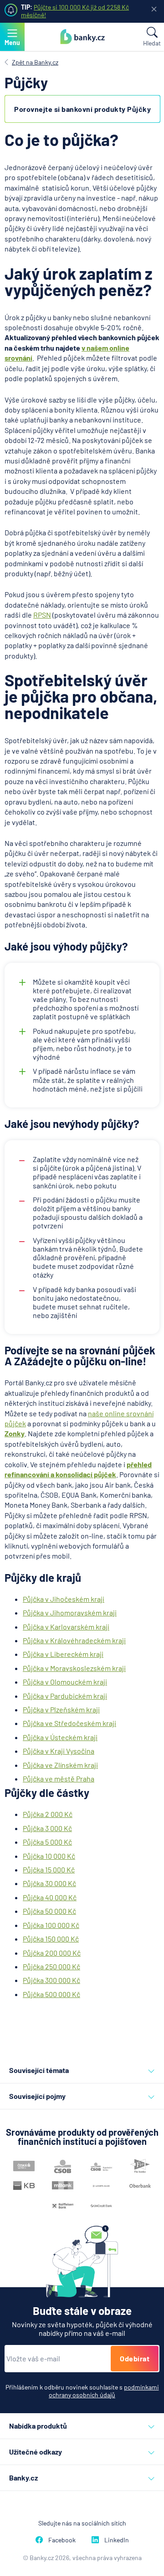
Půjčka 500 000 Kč (51, 1994)
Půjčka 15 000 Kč (49, 1869)
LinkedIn (117, 2540)
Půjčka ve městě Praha (59, 1779)
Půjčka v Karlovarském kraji (66, 1627)
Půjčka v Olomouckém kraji (65, 1682)
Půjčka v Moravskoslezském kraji (74, 1668)
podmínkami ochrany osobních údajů (104, 2391)
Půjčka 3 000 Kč (47, 1828)
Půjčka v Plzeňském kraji (61, 1709)
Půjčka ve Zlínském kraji (60, 1765)
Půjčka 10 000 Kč (49, 1856)
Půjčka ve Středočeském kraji (69, 1723)
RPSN (42, 615)
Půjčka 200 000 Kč (52, 1953)
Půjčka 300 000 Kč (51, 1980)
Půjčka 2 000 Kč (48, 1814)
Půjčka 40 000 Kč (50, 1897)
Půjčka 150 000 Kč (51, 1939)
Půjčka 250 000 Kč (51, 1966)
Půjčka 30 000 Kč (49, 1883)
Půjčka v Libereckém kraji (63, 1654)
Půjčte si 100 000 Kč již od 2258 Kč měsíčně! (75, 11)
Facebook (62, 2540)
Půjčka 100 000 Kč (51, 1925)
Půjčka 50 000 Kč (49, 1911)
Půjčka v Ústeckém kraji (60, 1737)
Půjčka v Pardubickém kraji (65, 1696)
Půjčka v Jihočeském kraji (64, 1599)
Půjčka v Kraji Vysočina (59, 1751)
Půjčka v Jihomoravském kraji (70, 1613)
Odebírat (135, 2358)
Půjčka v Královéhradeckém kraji (74, 1640)
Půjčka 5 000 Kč (47, 1842)
